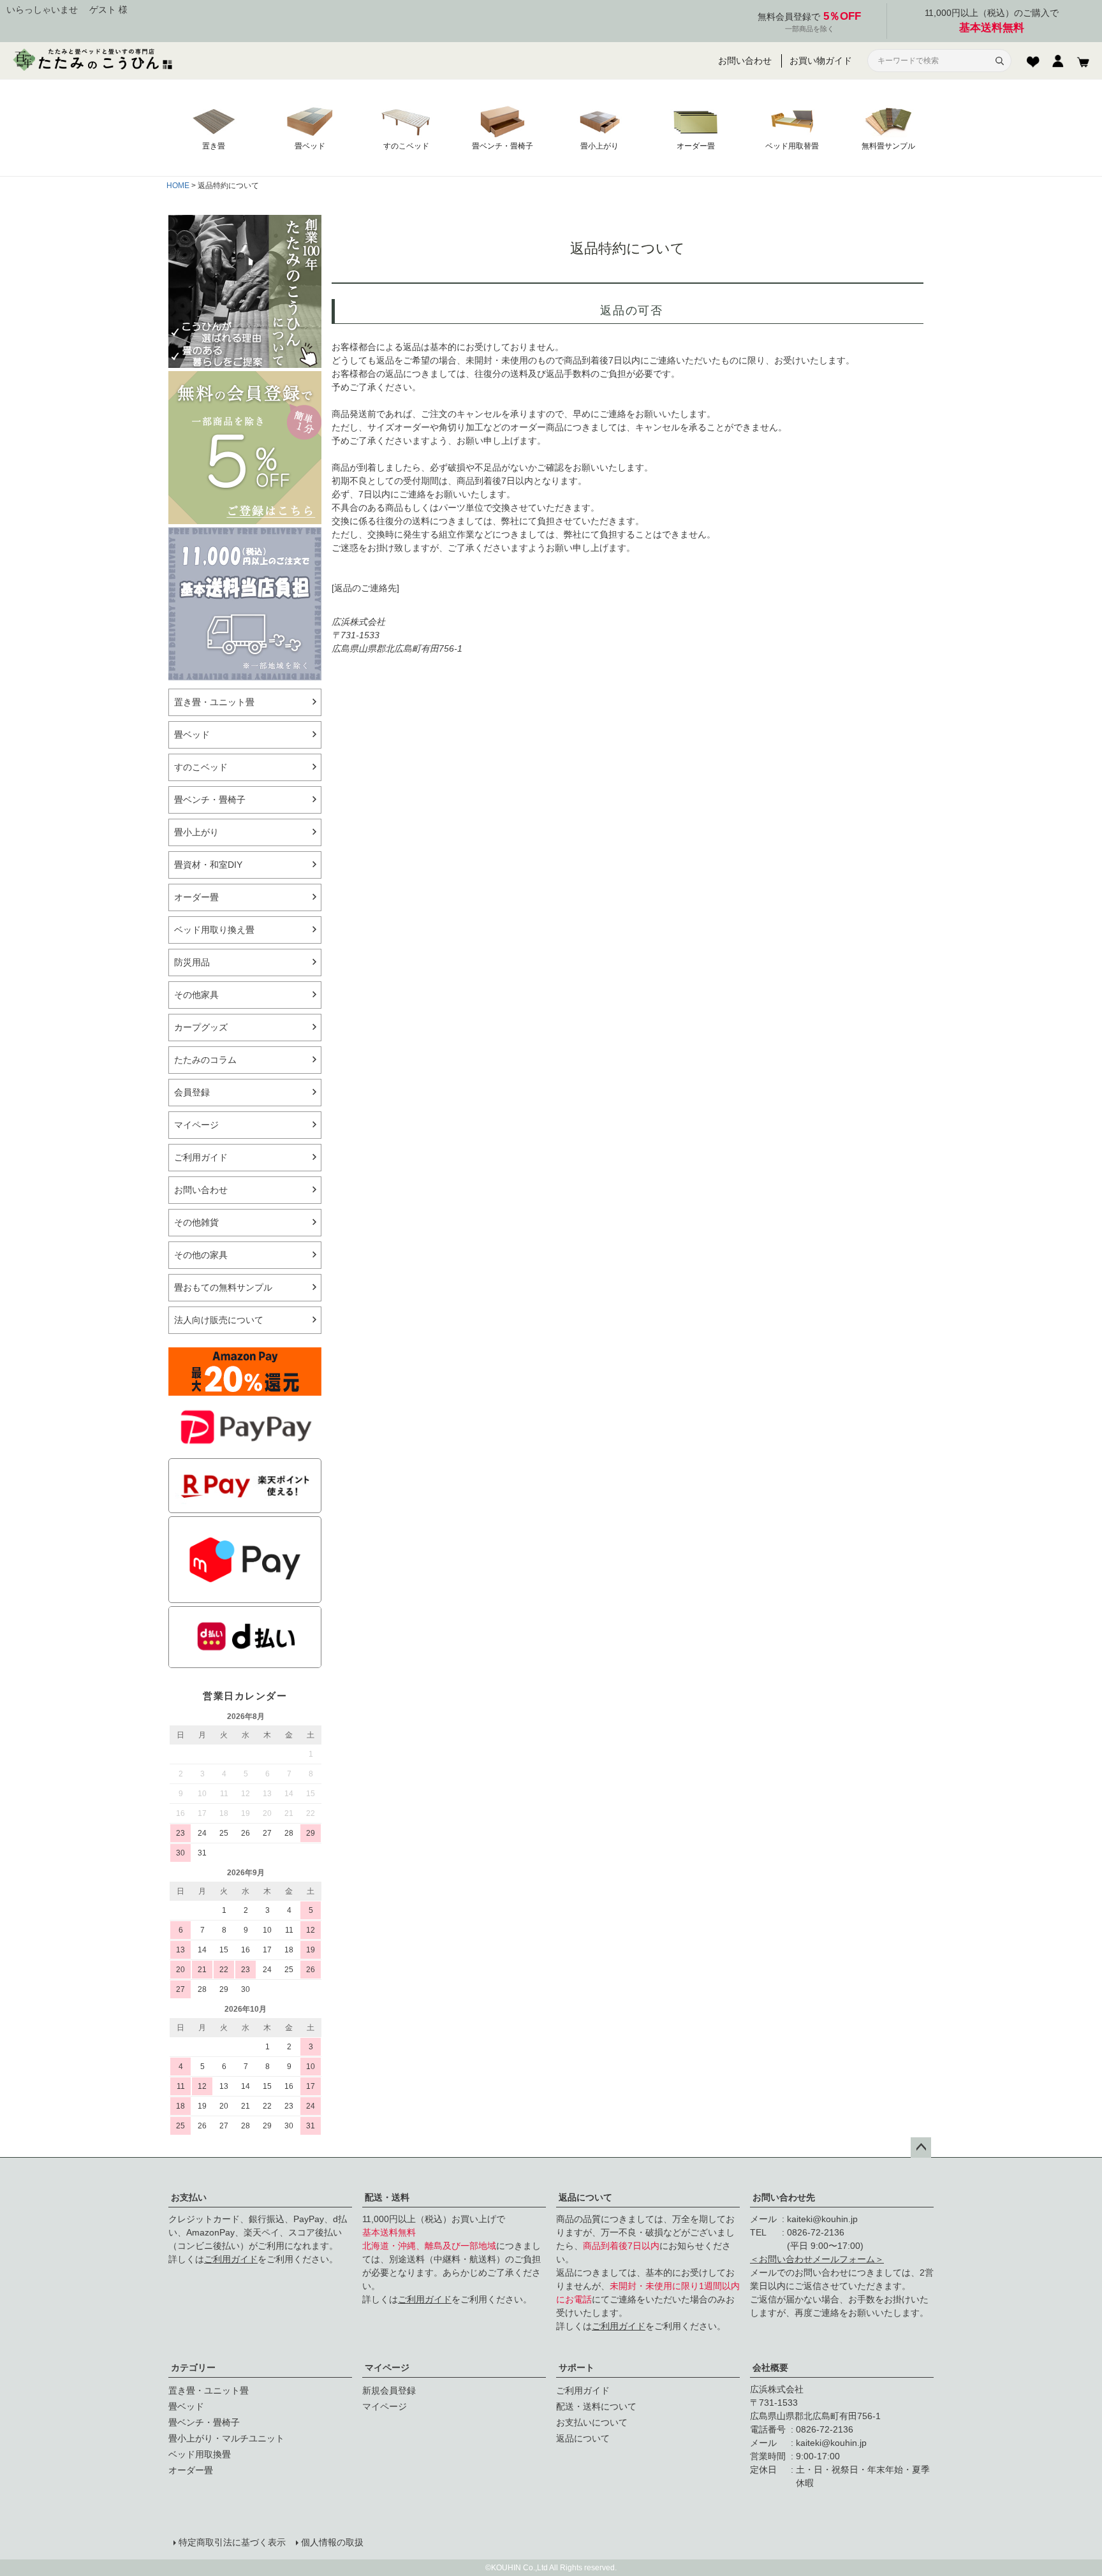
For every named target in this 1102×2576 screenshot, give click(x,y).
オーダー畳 (196, 897)
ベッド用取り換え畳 (214, 930)
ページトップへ (921, 2148)
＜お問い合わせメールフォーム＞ (817, 2259)
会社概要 (770, 2367)
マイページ (387, 2367)
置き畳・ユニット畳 (214, 702)
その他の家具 (201, 1255)
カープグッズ (201, 1027)
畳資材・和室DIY (208, 865)
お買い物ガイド (821, 61)
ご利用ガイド (231, 2259)
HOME (178, 186)
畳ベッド (192, 735)
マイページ (196, 1125)
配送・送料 (387, 2197)
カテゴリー (193, 2367)
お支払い (189, 2197)
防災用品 (192, 962)
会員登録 (192, 1092)
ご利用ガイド (201, 1157)
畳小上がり (196, 832)
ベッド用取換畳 (200, 2454)
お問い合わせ (745, 61)
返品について (585, 2197)
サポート (577, 2367)
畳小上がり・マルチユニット (226, 2438)
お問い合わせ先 (784, 2197)
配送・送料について (596, 2406)
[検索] (999, 61)
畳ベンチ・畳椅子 (210, 800)
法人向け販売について (219, 1320)
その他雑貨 (196, 1222)
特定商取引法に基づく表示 (232, 2542)
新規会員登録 (389, 2390)
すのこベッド (201, 767)
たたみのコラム (205, 1060)
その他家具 (196, 995)
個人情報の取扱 (332, 2542)
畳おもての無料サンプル (223, 1287)
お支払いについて (592, 2422)
